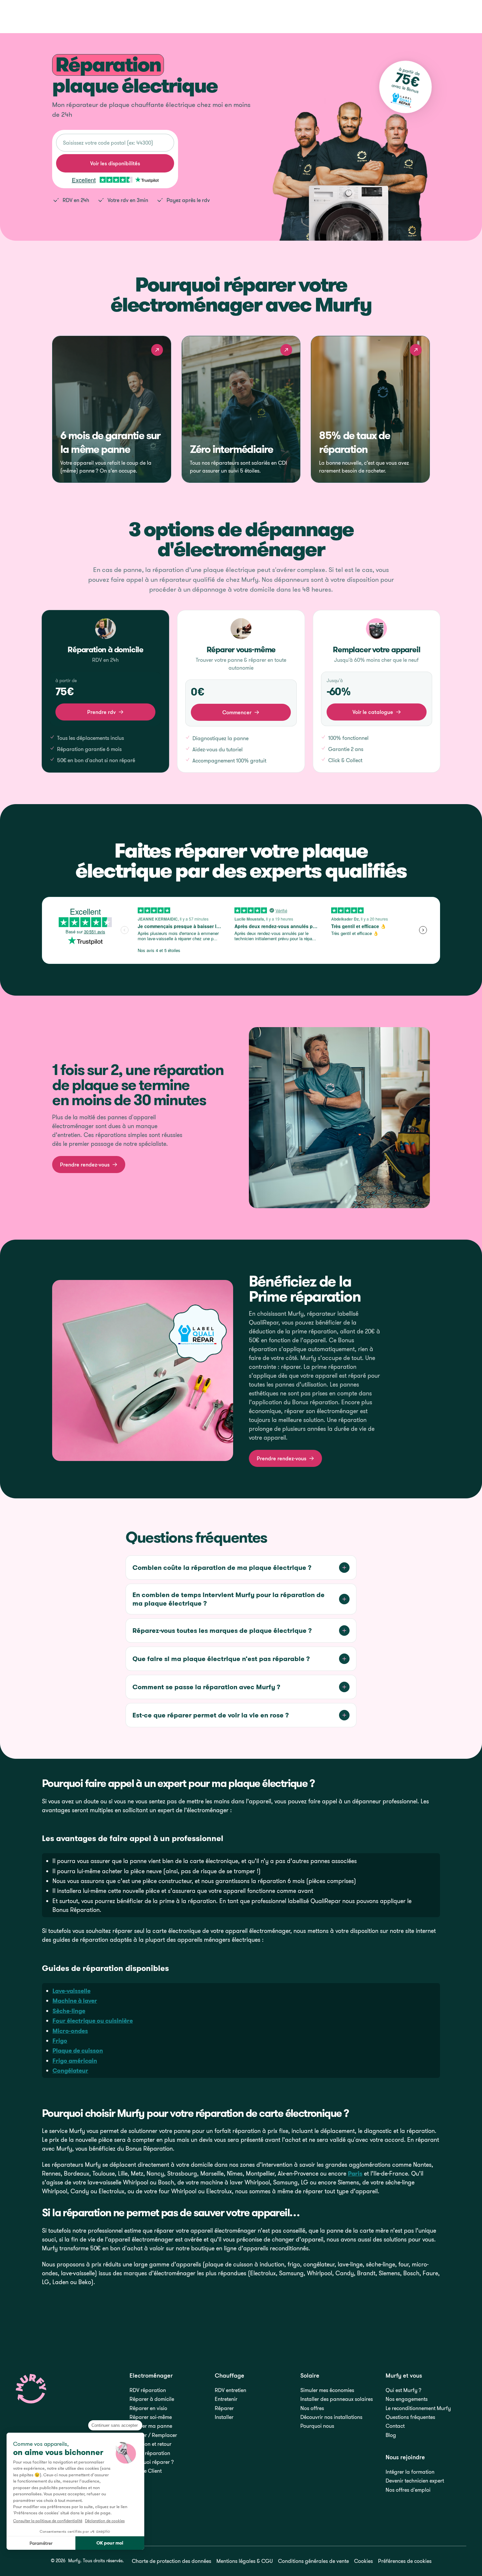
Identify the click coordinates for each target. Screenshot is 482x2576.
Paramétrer (41, 2543)
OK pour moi (110, 2543)
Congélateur (70, 2070)
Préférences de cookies (405, 2561)
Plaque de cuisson (78, 2050)
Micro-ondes (70, 2031)
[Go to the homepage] (31, 2389)
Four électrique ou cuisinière (93, 2021)
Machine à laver (75, 2001)
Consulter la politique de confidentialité (48, 2521)
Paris (355, 2173)
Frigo (60, 2041)
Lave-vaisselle (71, 1991)
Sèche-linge (69, 2011)
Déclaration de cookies (105, 2521)
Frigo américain (75, 2061)
